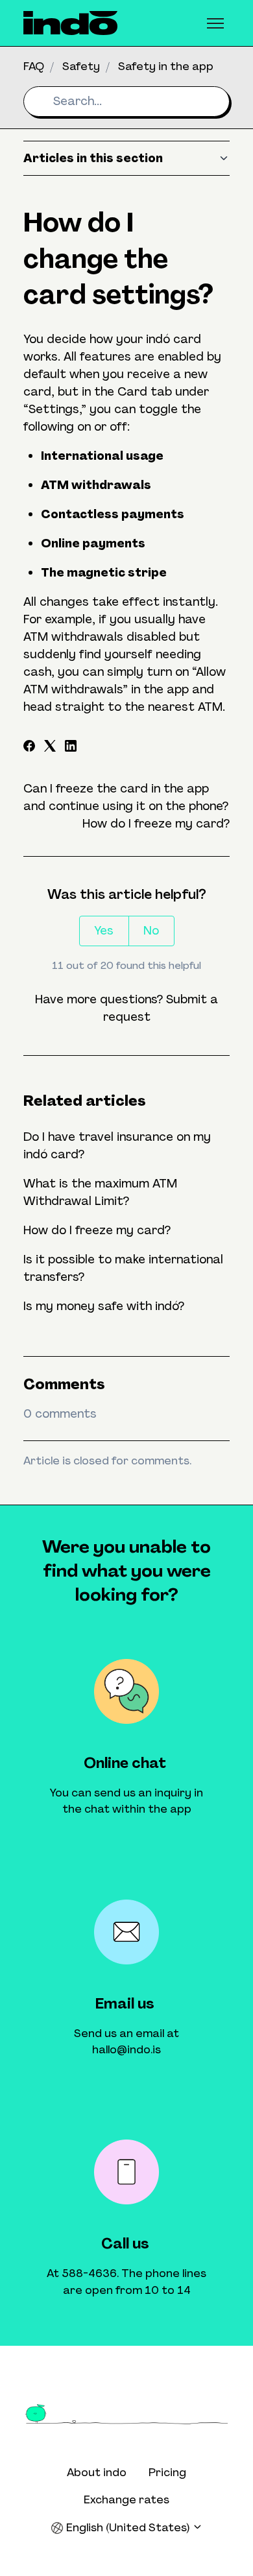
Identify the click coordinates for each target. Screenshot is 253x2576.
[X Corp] (50, 748)
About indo (97, 2472)
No (151, 931)
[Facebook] (29, 748)
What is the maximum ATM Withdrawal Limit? (100, 1192)
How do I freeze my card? (156, 824)
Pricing (167, 2472)
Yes (104, 931)
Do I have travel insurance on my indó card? (117, 1146)
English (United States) (128, 2527)
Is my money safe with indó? (104, 1306)
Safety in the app (166, 66)
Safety (81, 66)
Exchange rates (126, 2499)
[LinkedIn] (71, 748)
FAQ (34, 66)
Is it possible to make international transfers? (123, 1268)
